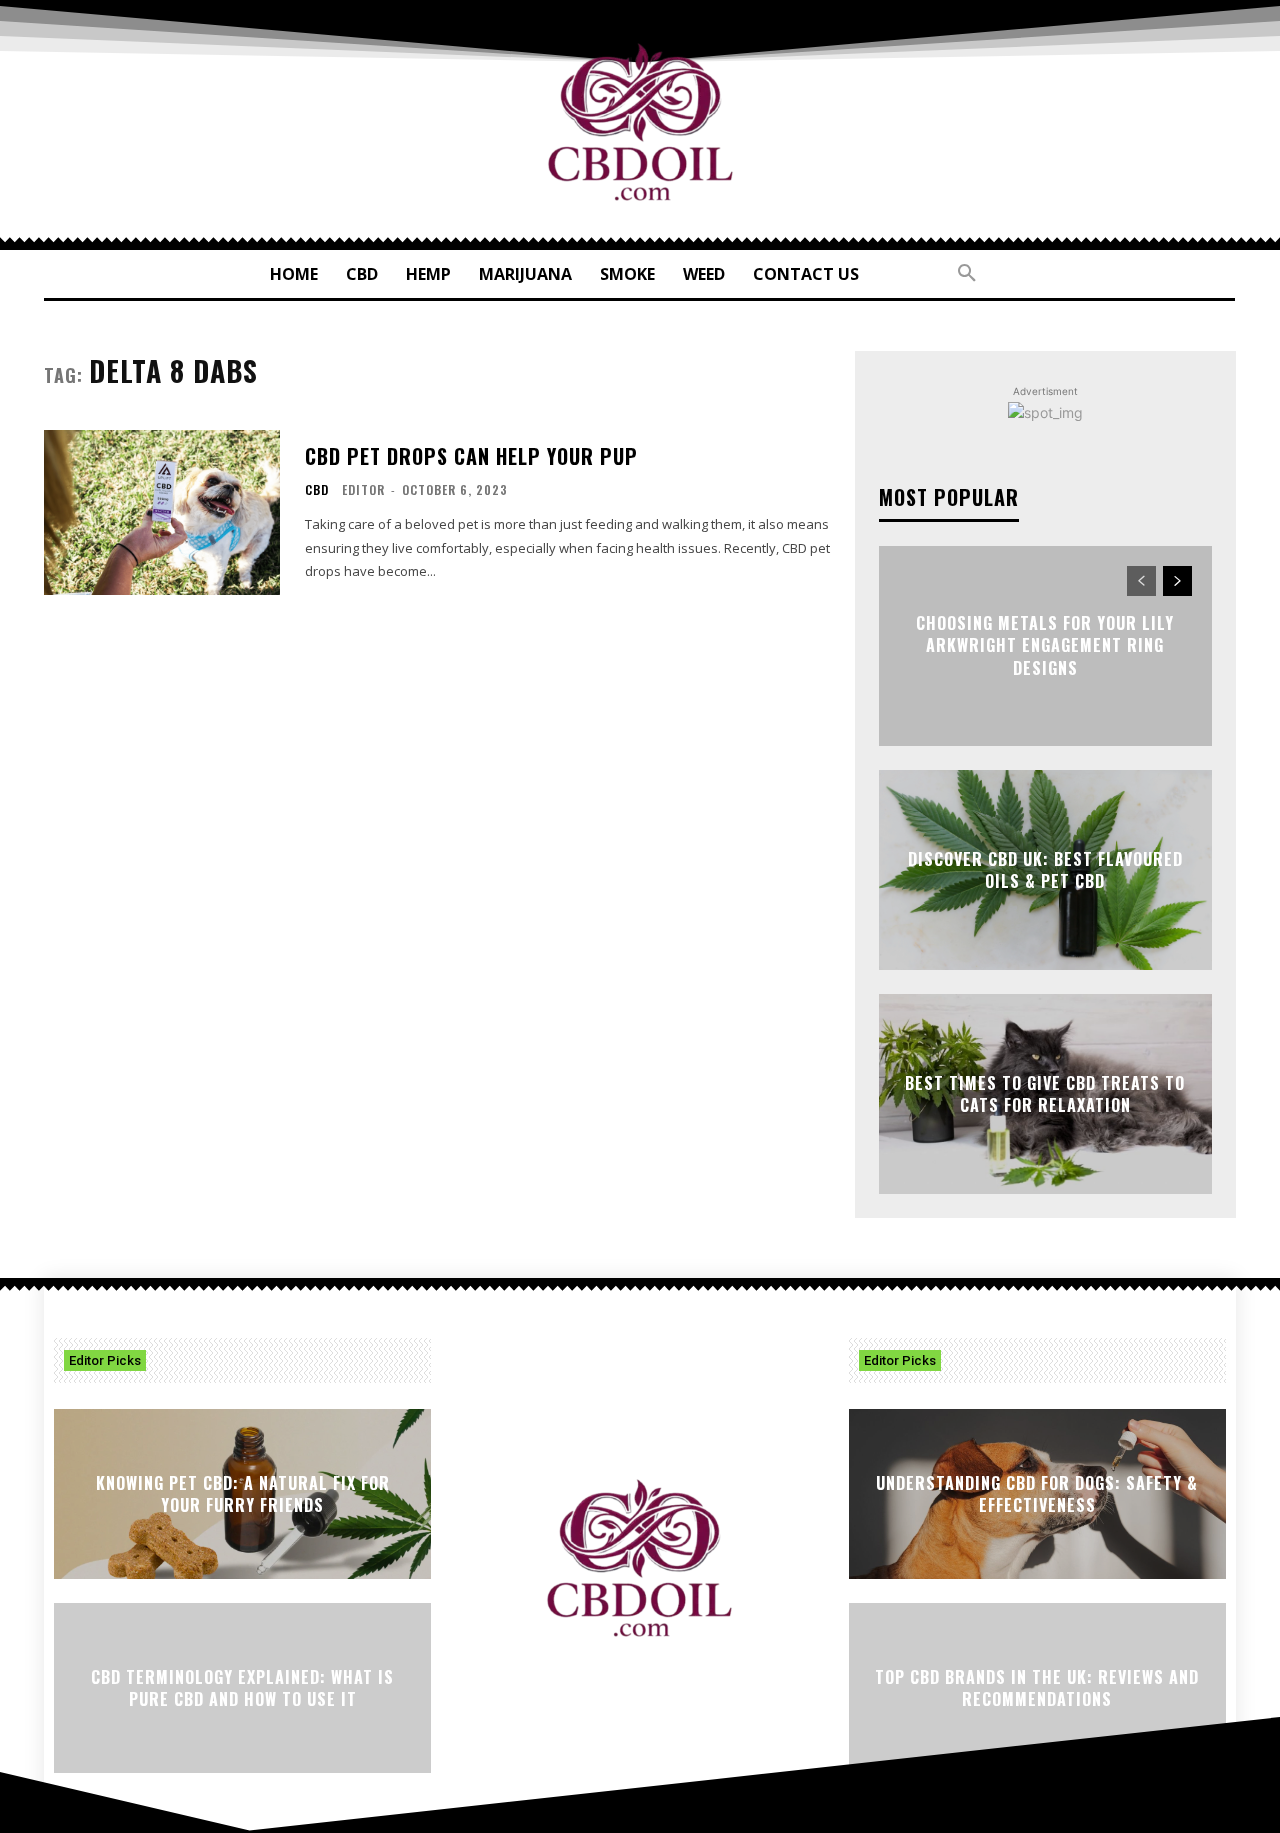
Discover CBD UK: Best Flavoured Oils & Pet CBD (1045, 870)
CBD (317, 490)
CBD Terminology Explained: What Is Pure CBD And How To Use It (242, 1688)
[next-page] (1177, 581)
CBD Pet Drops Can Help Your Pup (471, 456)
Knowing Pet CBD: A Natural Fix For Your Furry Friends (243, 1494)
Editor (363, 489)
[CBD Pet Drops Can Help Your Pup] (162, 512)
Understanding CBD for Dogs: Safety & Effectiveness (1037, 1494)
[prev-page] (1141, 581)
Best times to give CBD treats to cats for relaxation (1045, 1094)
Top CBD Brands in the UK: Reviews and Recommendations (1037, 1688)
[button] (967, 274)
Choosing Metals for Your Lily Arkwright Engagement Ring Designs (1045, 645)
